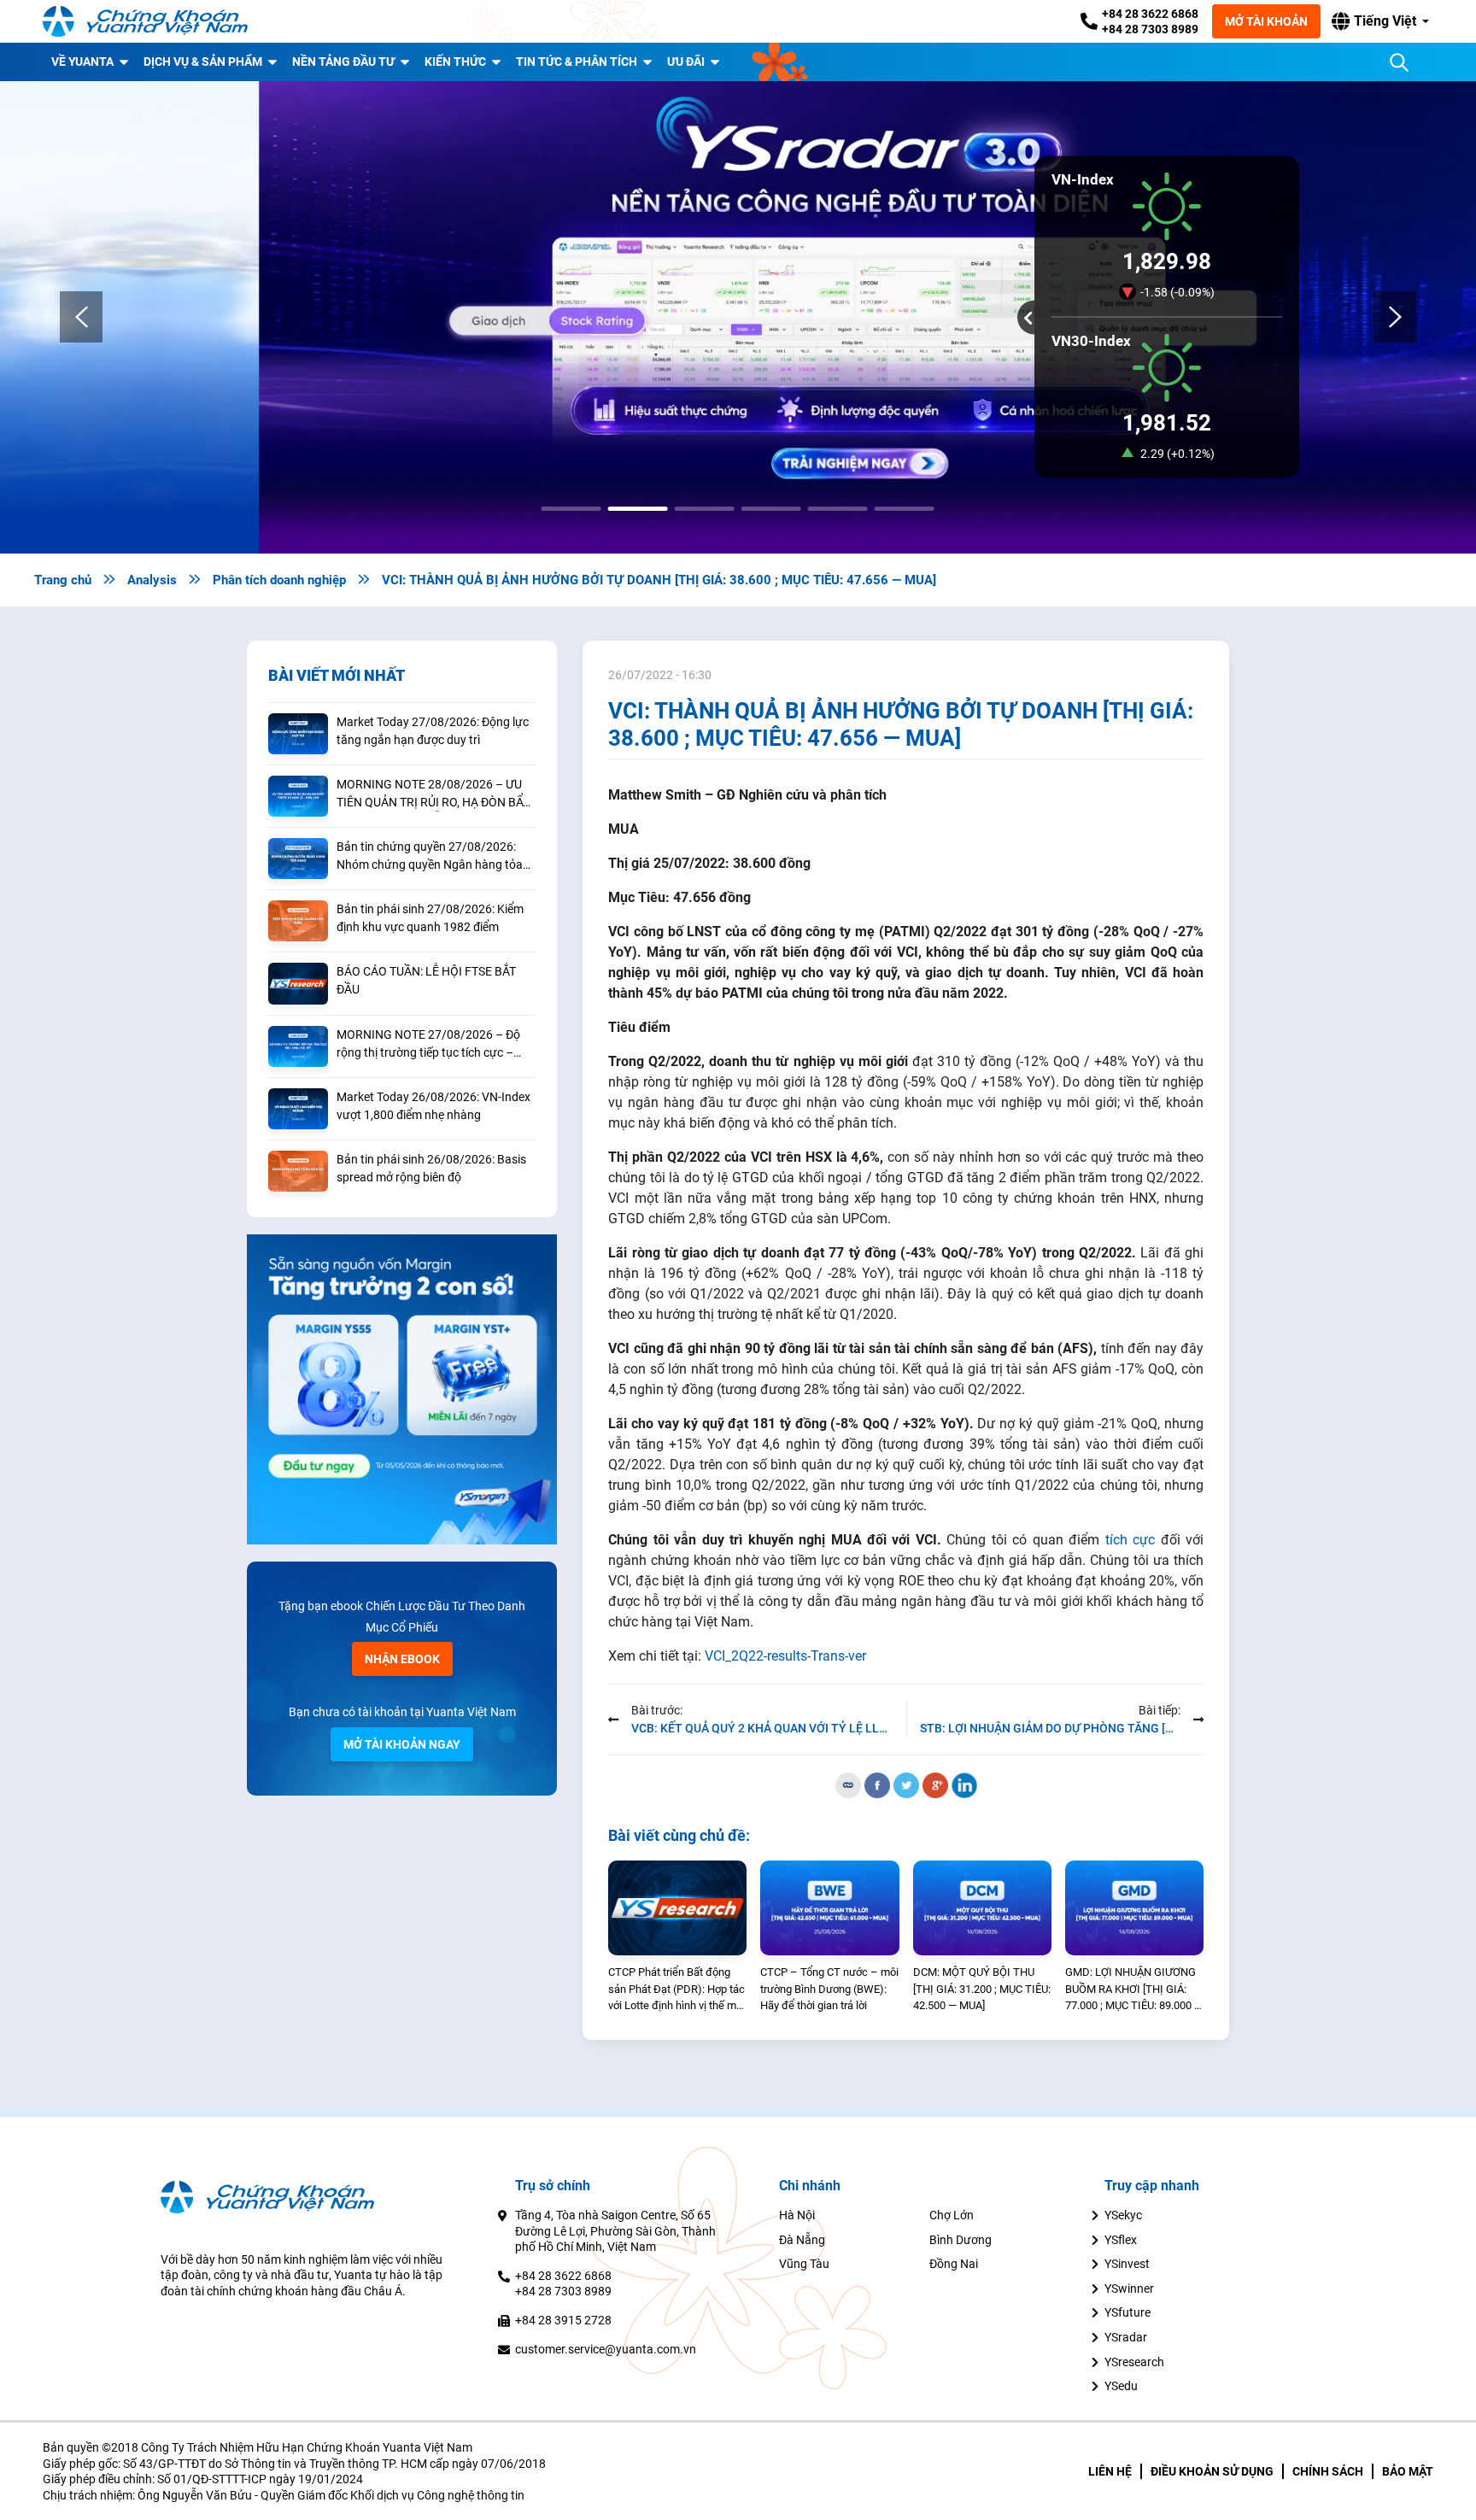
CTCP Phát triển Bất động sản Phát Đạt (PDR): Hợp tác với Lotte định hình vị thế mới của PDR (676, 1990)
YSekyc (1123, 2215)
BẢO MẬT (1408, 2471)
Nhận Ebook (402, 1659)
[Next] (1395, 317)
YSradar (1126, 2337)
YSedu (1121, 2386)
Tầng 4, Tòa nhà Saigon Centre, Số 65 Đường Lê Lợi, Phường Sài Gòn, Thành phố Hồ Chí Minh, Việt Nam (615, 2231)
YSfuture (1127, 2312)
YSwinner (1129, 2289)
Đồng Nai (954, 2264)
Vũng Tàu (804, 2264)
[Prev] (81, 317)
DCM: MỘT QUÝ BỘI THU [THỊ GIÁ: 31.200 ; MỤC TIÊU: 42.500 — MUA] (982, 1989)
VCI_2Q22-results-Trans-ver (785, 1656)
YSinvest (1127, 2264)
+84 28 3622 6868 (1150, 14)
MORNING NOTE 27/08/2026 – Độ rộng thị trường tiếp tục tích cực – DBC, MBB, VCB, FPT (428, 1045)
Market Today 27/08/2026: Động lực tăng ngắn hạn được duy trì (433, 731)
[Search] (1399, 62)
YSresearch (1134, 2362)
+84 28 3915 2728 (563, 2320)
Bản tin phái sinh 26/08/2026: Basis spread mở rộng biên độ (431, 1168)
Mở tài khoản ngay (402, 1744)
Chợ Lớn (952, 2215)
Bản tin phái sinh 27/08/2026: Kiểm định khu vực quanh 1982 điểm (430, 918)
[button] (1380, 21)
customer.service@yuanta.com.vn (606, 2349)
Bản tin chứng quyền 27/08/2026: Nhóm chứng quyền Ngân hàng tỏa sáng (430, 857)
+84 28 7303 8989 (1150, 29)
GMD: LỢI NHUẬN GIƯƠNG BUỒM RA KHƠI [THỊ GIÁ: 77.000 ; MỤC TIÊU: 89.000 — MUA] (1134, 1990)
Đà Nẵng (802, 2240)
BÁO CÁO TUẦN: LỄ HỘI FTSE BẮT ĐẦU (426, 980)
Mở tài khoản (1266, 21)
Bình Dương (961, 2240)
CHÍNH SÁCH (1328, 2471)
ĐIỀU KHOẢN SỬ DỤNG (1212, 2471)
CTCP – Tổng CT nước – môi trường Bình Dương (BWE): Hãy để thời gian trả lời (829, 1989)
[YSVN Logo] (145, 21)
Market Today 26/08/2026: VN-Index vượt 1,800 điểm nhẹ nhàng (433, 1106)
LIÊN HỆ (1110, 2471)
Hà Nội (797, 2215)
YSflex (1121, 2240)
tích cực (1130, 1540)
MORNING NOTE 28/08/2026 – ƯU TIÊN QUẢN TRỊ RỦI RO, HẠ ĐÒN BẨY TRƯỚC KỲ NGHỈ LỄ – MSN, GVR (433, 794)
